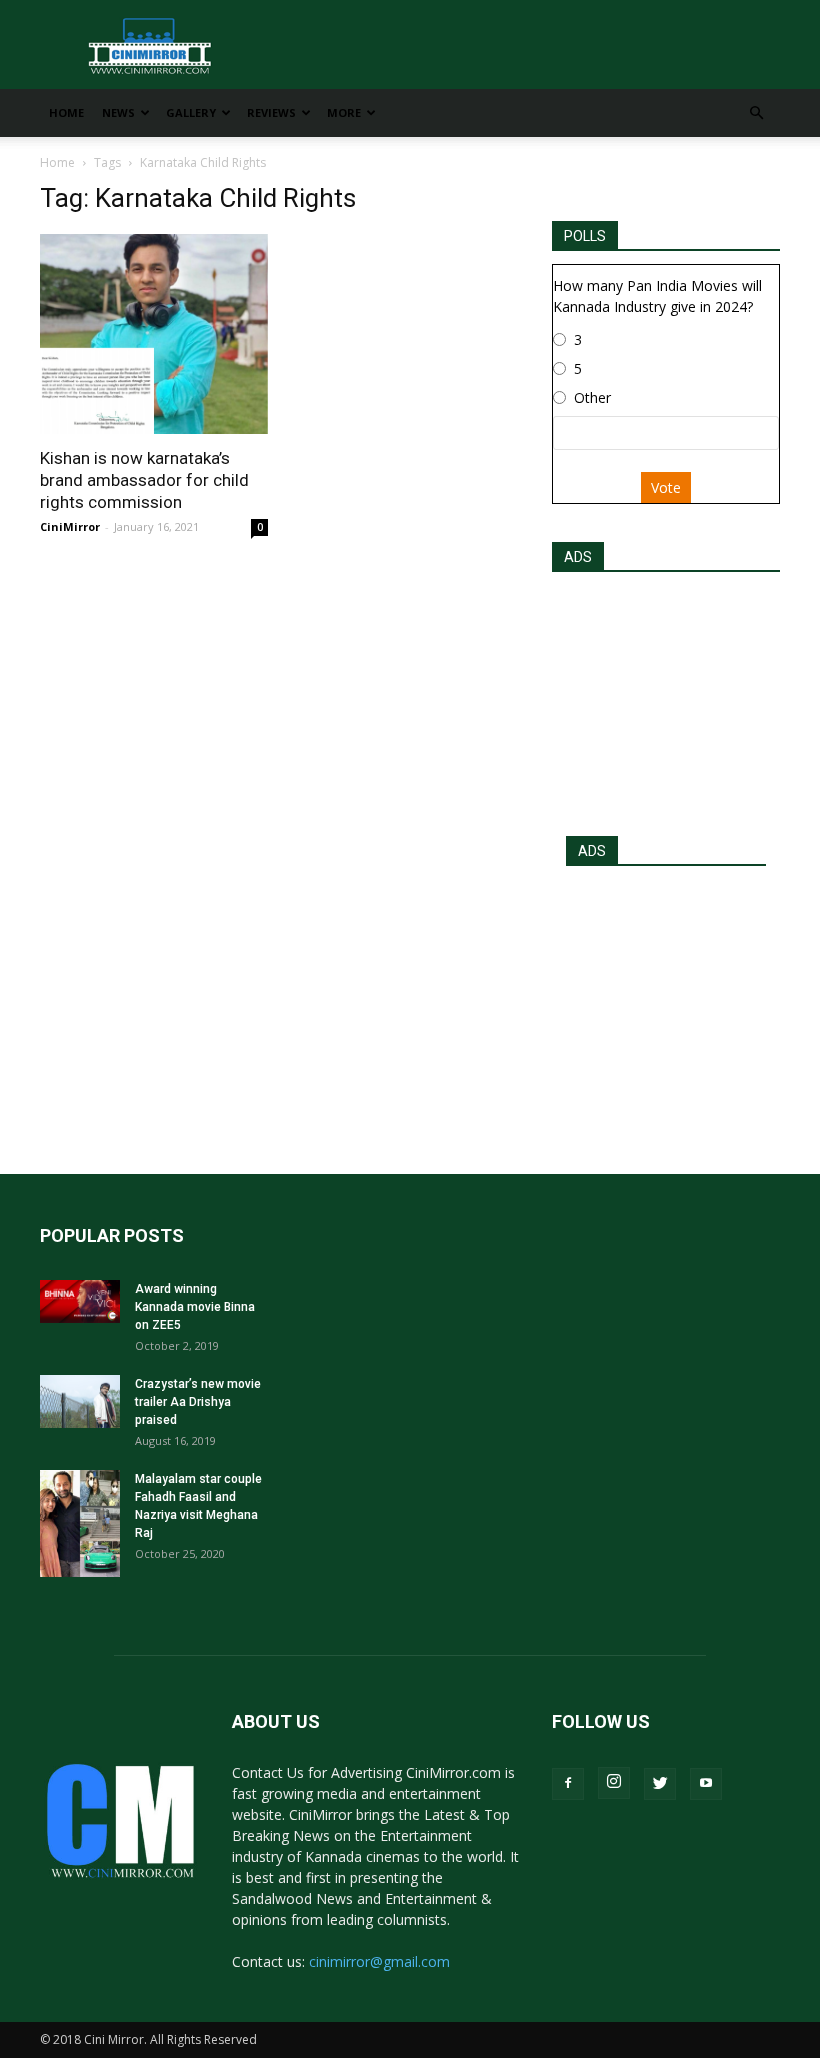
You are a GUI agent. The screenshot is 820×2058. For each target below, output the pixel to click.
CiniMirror (70, 526)
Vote (666, 487)
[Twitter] (660, 1784)
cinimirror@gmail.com (379, 1961)
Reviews (271, 112)
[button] (756, 113)
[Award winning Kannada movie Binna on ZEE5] (80, 1301)
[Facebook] (568, 1784)
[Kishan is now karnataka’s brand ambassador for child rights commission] (154, 334)
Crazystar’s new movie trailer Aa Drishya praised (198, 1402)
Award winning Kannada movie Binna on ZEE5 (195, 1307)
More (344, 112)
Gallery (191, 112)
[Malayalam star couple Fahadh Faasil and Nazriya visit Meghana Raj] (80, 1523)
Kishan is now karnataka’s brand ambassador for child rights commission (144, 480)
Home (66, 112)
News (118, 112)
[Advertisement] (666, 698)
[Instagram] (614, 1783)
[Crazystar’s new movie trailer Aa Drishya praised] (80, 1401)
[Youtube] (706, 1784)
